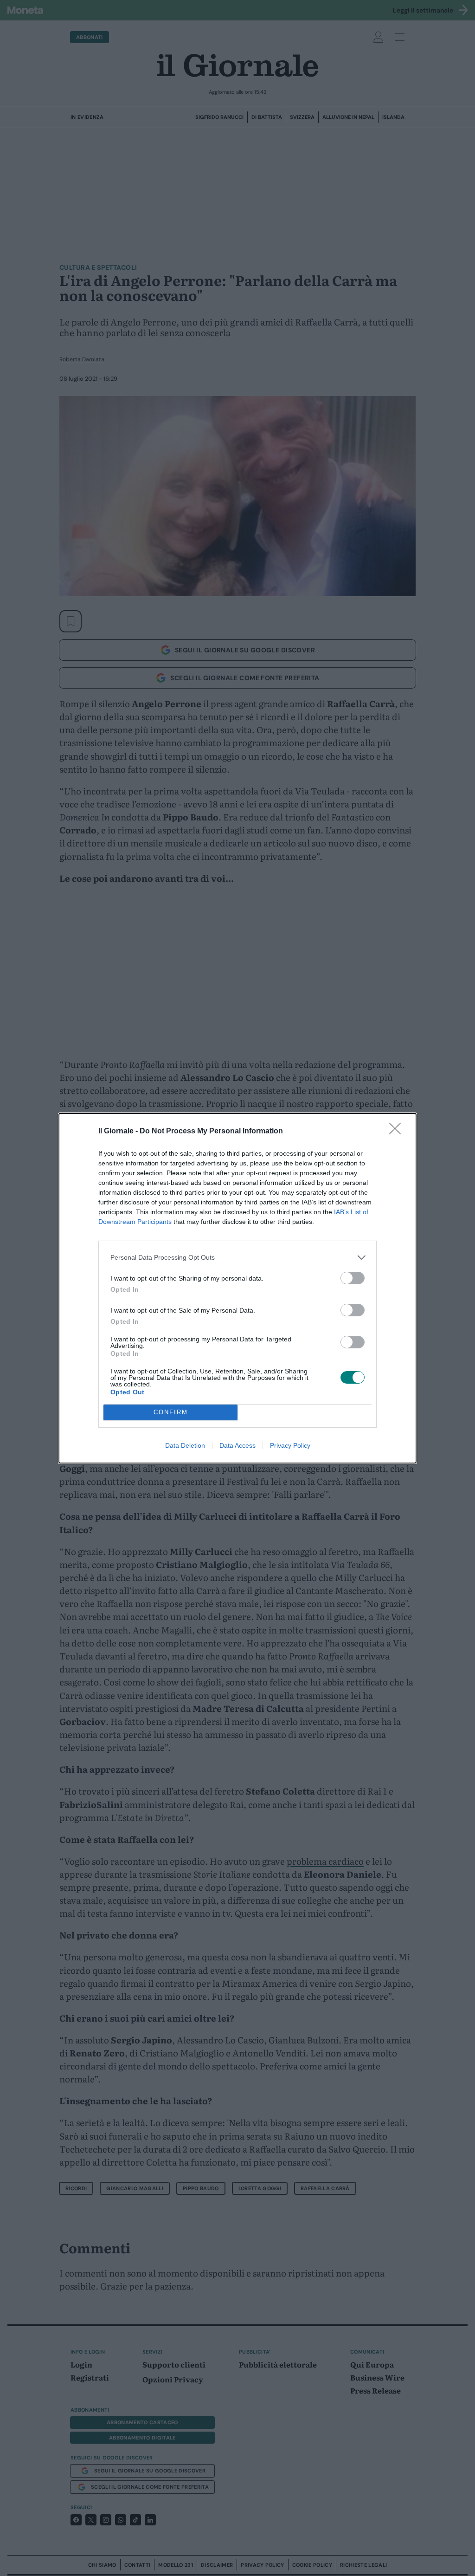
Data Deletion (185, 1445)
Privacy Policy (290, 1445)
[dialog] (237, 1288)
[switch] (353, 1278)
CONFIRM (171, 1412)
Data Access (237, 1445)
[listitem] (237, 1258)
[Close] (398, 1132)
